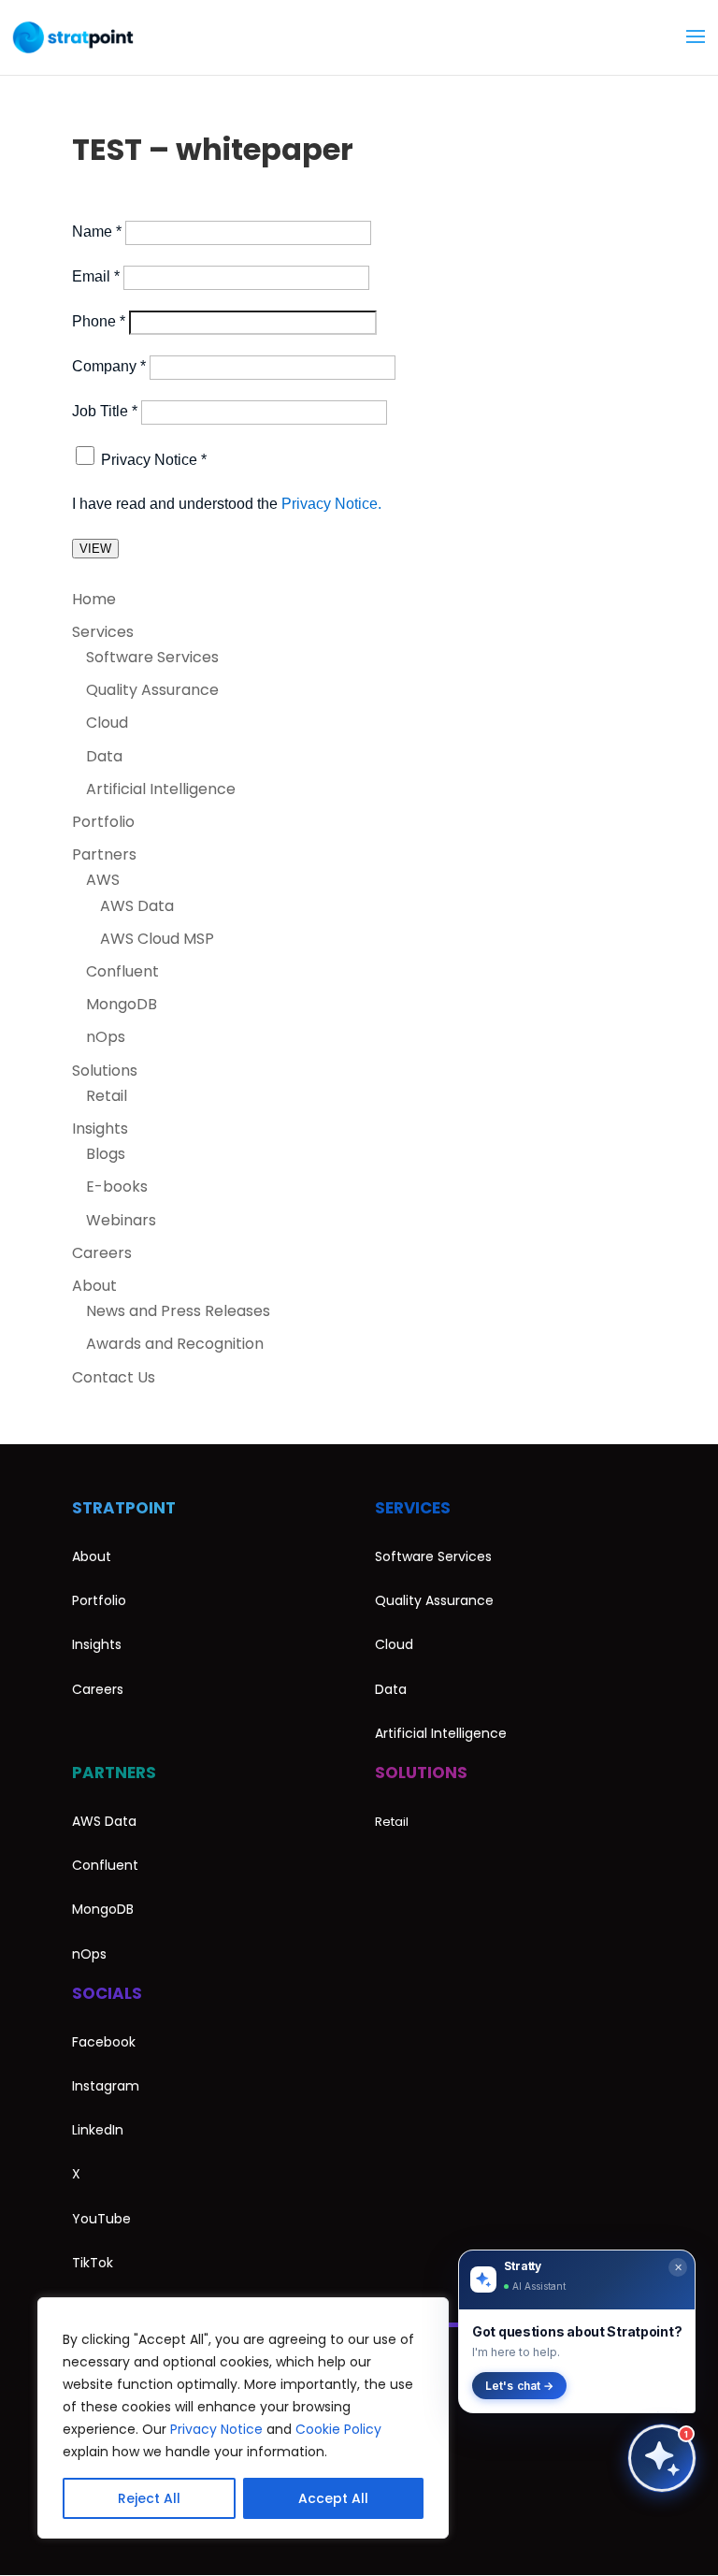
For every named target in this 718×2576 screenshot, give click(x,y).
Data (104, 756)
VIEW (95, 549)
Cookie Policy (338, 2429)
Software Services (152, 657)
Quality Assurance (152, 690)
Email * (96, 276)
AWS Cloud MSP (157, 939)
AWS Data (137, 906)
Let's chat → (519, 2386)
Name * (97, 232)
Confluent (122, 971)
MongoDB (122, 1004)
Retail (107, 1096)
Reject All (149, 2498)
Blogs (106, 1154)
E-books (117, 1187)
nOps (106, 1037)
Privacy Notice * (154, 460)
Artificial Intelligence (161, 789)
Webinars (121, 1220)
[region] (243, 2418)
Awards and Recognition (175, 1344)
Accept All (333, 2498)
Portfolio (103, 822)
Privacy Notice (216, 2429)
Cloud (107, 723)
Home (94, 599)
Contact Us (114, 1377)
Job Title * (105, 411)
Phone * (99, 321)
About (94, 1286)
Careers (102, 1253)
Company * (109, 366)
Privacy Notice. (331, 504)
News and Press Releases (178, 1311)
